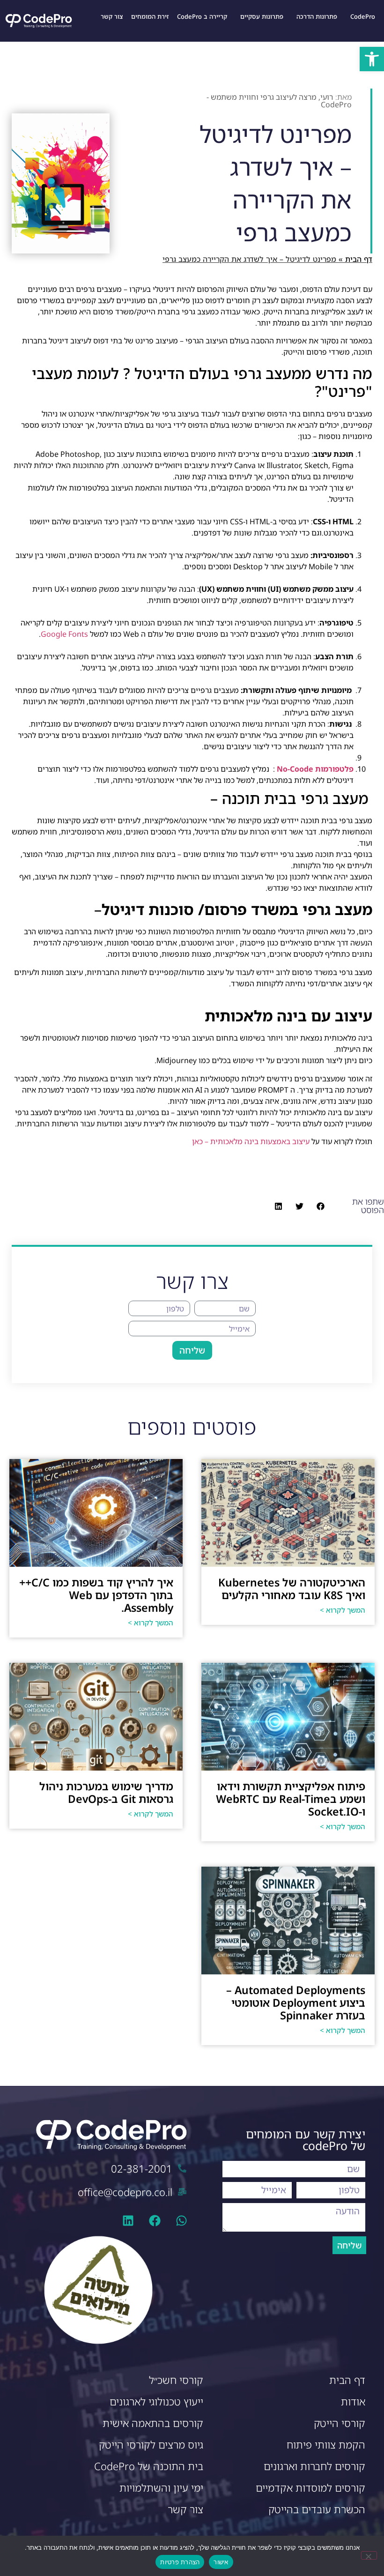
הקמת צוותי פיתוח (326, 2445)
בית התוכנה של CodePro (149, 2466)
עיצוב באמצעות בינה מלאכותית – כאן (250, 1141)
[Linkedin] (128, 2221)
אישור (221, 2562)
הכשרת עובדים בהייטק (317, 2509)
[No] (369, 2555)
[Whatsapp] (181, 2221)
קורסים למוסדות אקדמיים (310, 2488)
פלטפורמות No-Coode (315, 769)
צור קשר (112, 16)
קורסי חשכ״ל (176, 2380)
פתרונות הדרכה (317, 16)
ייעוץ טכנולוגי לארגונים (156, 2401)
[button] (372, 59)
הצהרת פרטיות (180, 2562)
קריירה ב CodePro (202, 16)
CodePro (363, 16)
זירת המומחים (150, 16)
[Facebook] (155, 2221)
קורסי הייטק (340, 2423)
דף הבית (359, 259)
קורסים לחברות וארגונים (314, 2466)
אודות (353, 2401)
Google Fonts (64, 634)
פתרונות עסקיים (262, 16)
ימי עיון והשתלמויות (161, 2488)
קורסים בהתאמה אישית (153, 2423)
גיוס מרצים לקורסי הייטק (151, 2445)
